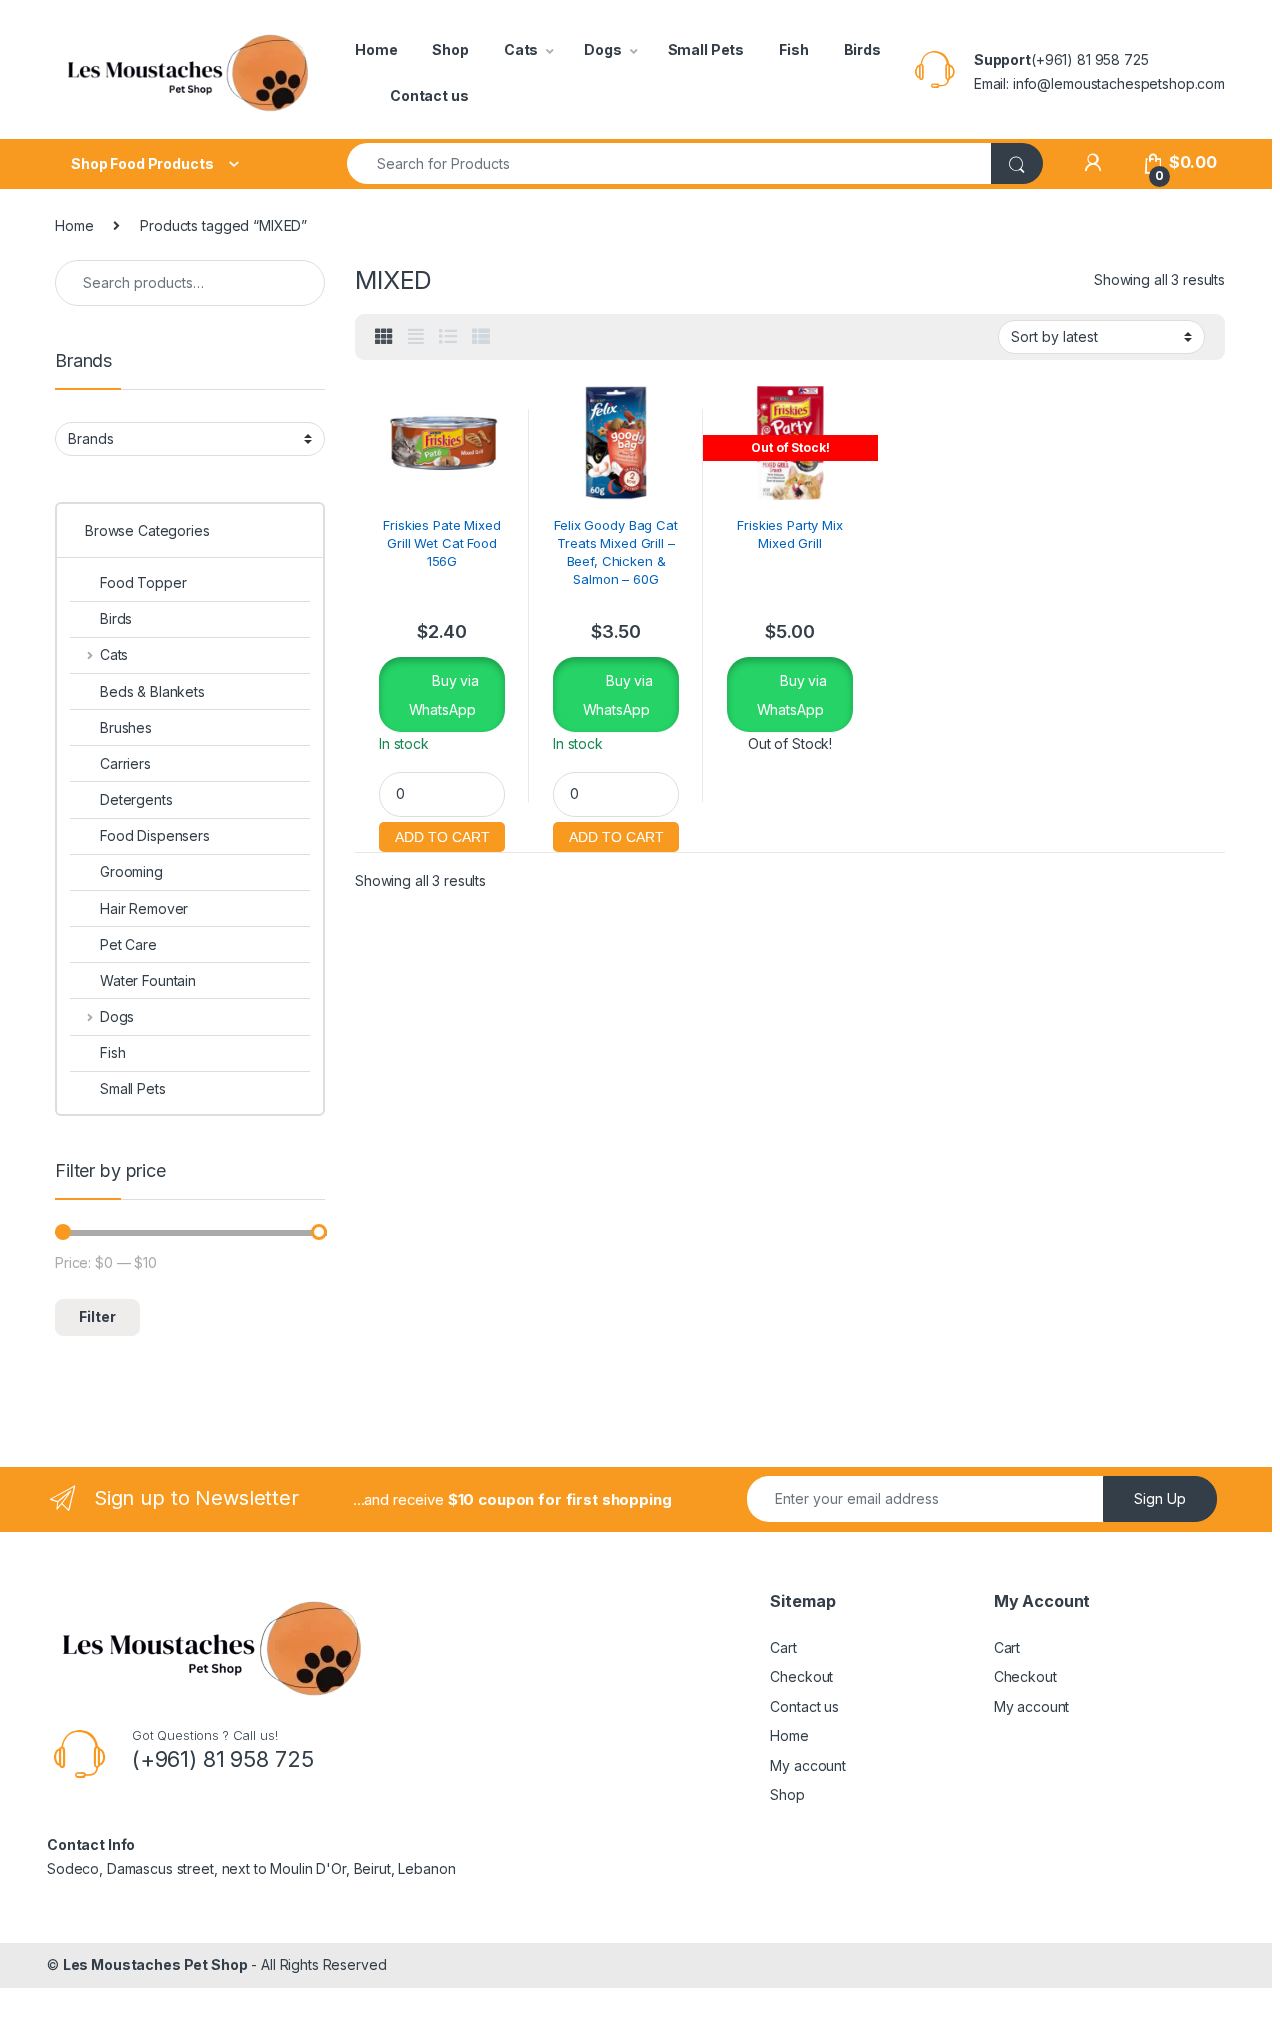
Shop (450, 49)
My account (808, 1765)
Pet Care (128, 944)
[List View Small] (481, 337)
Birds (862, 49)
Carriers (125, 763)
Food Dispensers (155, 835)
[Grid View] (384, 337)
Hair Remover (144, 908)
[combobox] (669, 163)
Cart (783, 1647)
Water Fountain (148, 980)
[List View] (448, 337)
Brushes (126, 727)
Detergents (136, 799)
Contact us (429, 95)
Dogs (602, 49)
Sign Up (1160, 1498)
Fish (793, 49)
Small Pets (706, 49)
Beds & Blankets (152, 691)
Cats (521, 49)
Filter (97, 1316)
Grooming (131, 871)
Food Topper (143, 582)
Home (376, 49)
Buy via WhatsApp (444, 695)
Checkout (801, 1676)
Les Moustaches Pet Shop (155, 1964)
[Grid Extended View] (416, 337)
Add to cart (442, 834)
